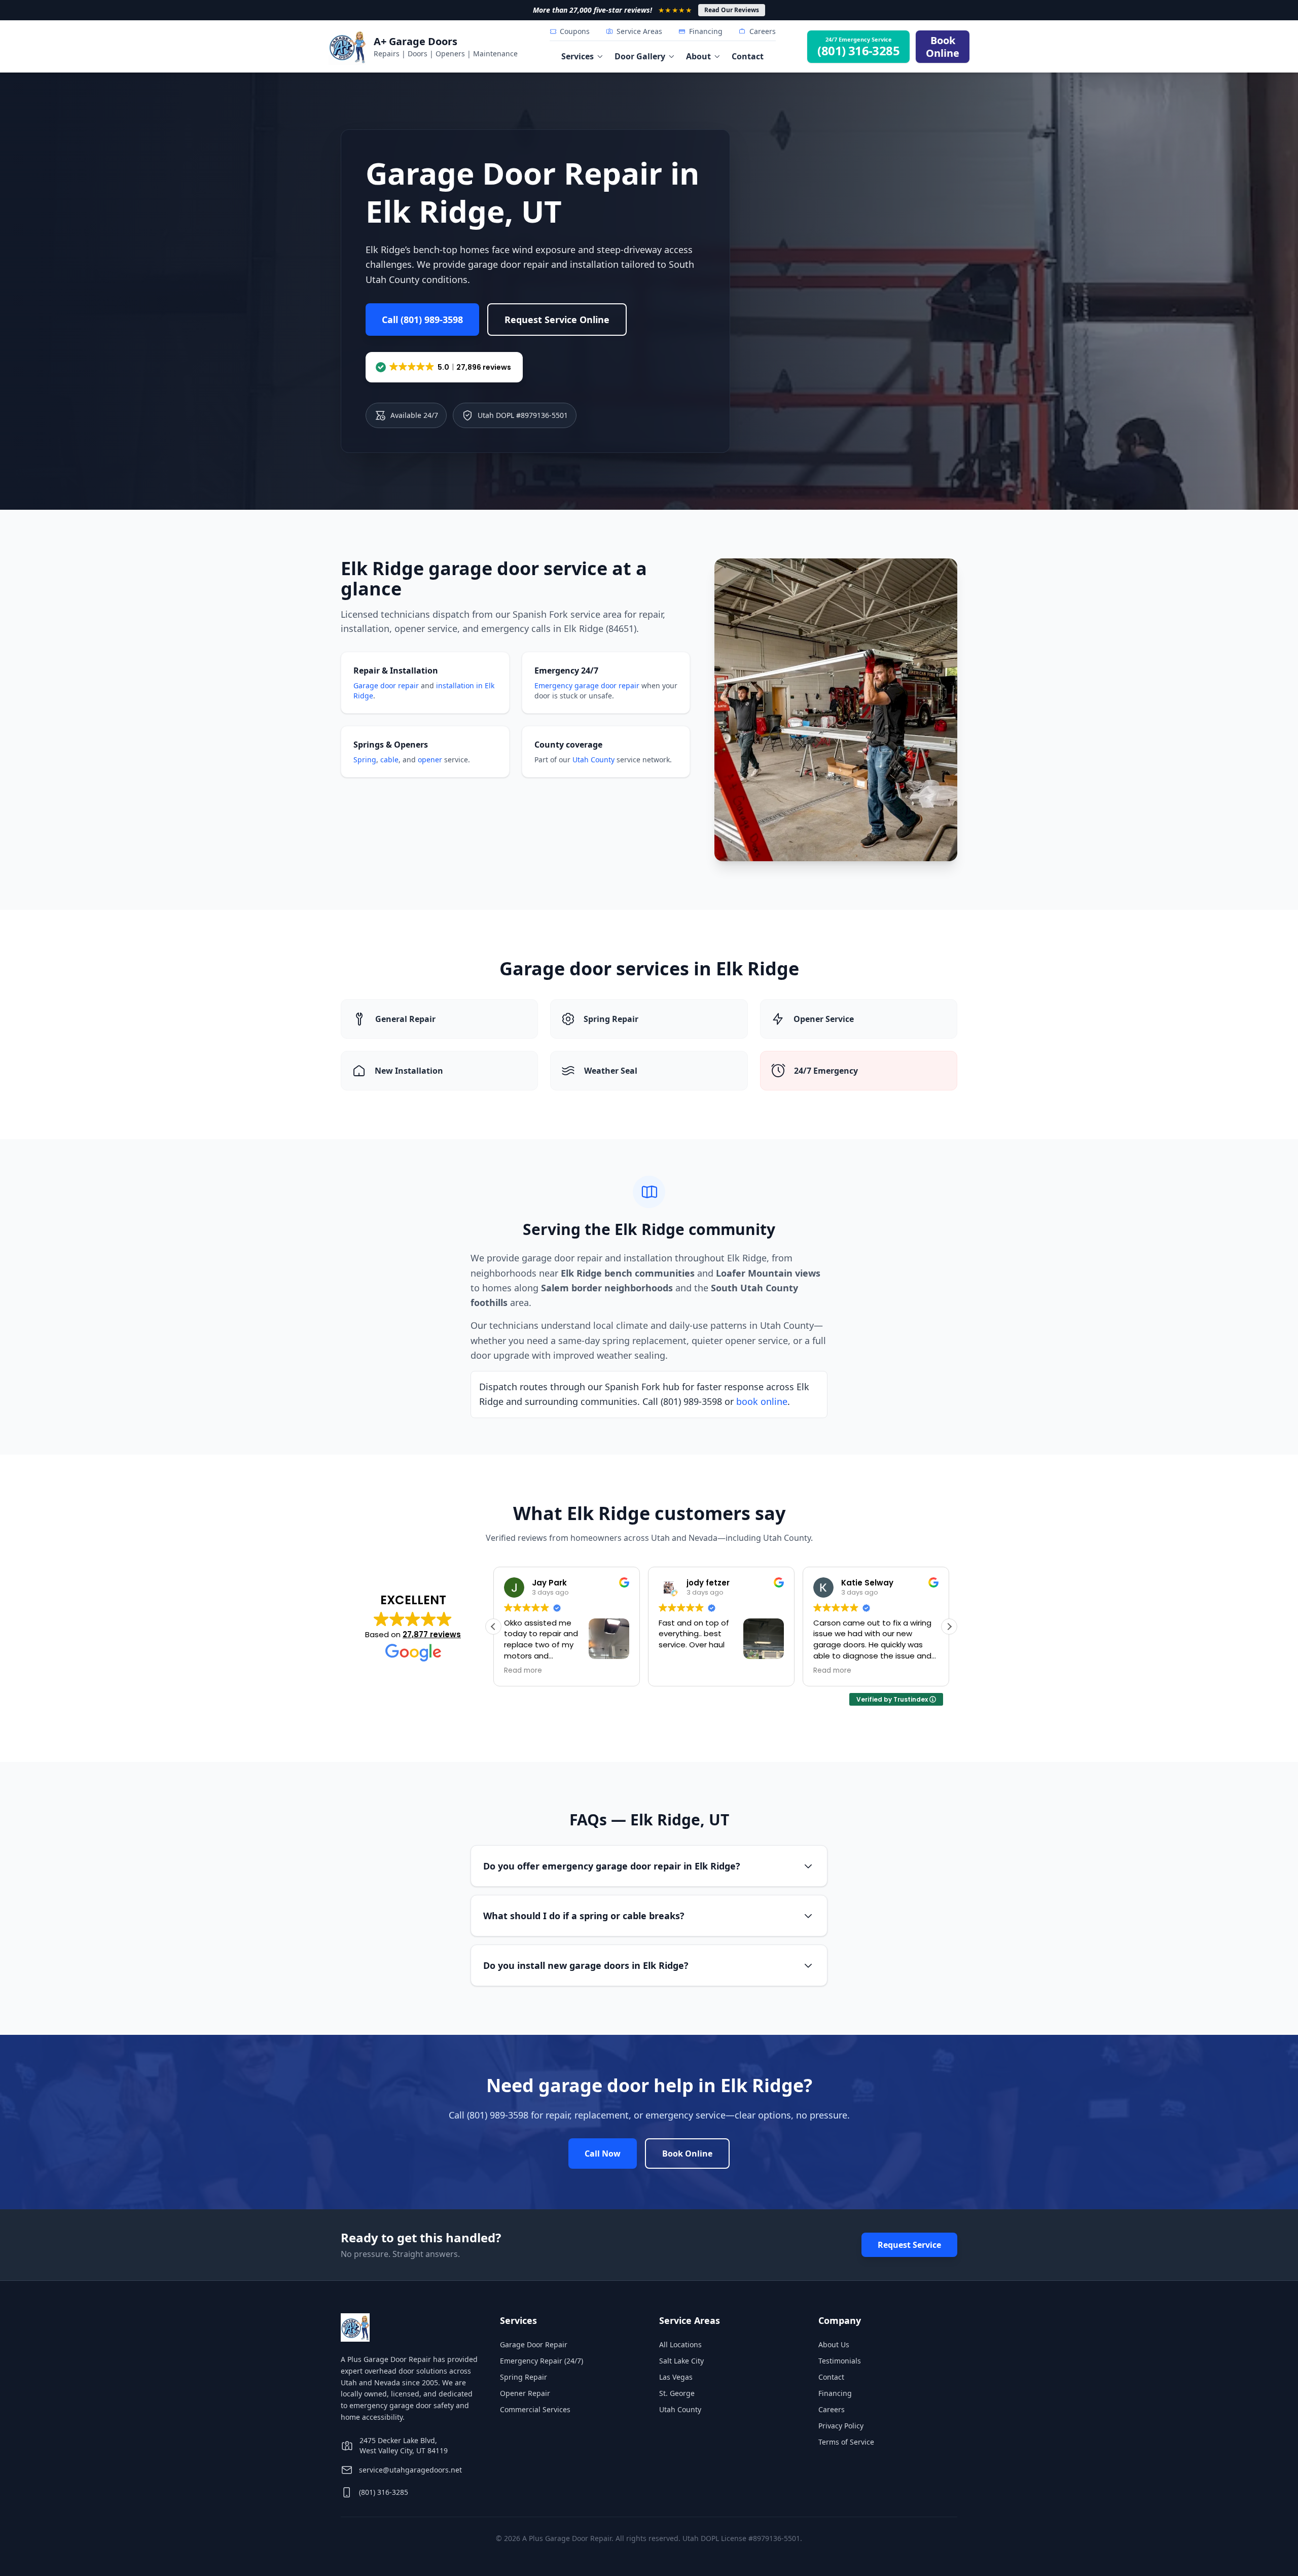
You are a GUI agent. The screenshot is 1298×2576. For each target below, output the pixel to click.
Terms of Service (846, 2442)
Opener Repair (525, 2393)
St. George (677, 2393)
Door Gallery (640, 56)
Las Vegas (676, 2377)
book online (762, 1401)
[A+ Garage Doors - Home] (347, 47)
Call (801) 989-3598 (422, 320)
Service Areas (639, 31)
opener (430, 760)
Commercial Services (535, 2409)
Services (578, 56)
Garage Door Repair (534, 2344)
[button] (444, 367)
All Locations (680, 2344)
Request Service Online (557, 320)
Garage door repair (386, 685)
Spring (365, 760)
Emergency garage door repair (587, 685)
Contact (748, 56)
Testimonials (840, 2361)
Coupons (575, 31)
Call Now (603, 2154)
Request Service (909, 2245)
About (698, 56)
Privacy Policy (841, 2426)
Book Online (687, 2154)
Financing (706, 31)
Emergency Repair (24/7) (542, 2361)
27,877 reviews (432, 1634)
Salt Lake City (681, 2361)
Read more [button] (692, 1671)
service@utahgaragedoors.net (410, 2470)
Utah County (593, 760)
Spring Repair (524, 2377)
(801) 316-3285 (384, 2492)
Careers (763, 31)
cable (389, 760)
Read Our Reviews (732, 10)
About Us (834, 2344)
